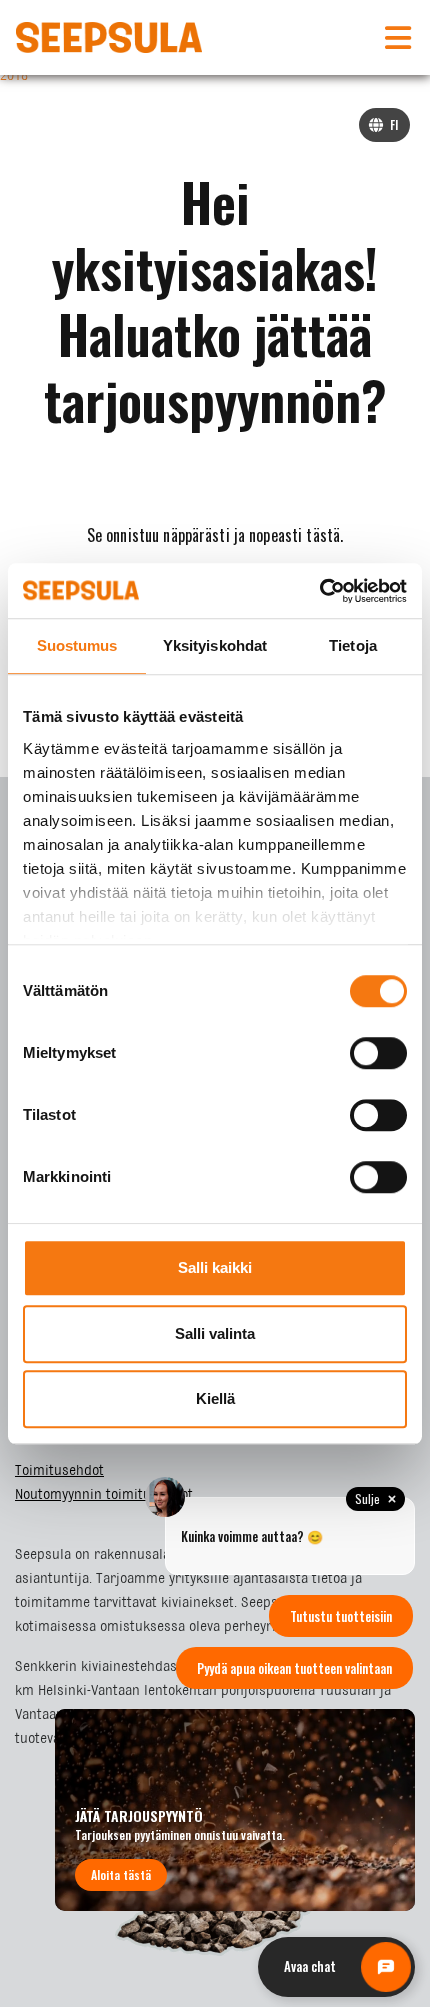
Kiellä (215, 1398)
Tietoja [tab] (353, 645)
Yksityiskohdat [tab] (215, 645)
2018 (14, 76)
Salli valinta (215, 1333)
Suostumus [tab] (77, 645)
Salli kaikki (215, 1267)
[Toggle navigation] (398, 38)
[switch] (378, 1053)
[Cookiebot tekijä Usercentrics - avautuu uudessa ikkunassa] (319, 591)
